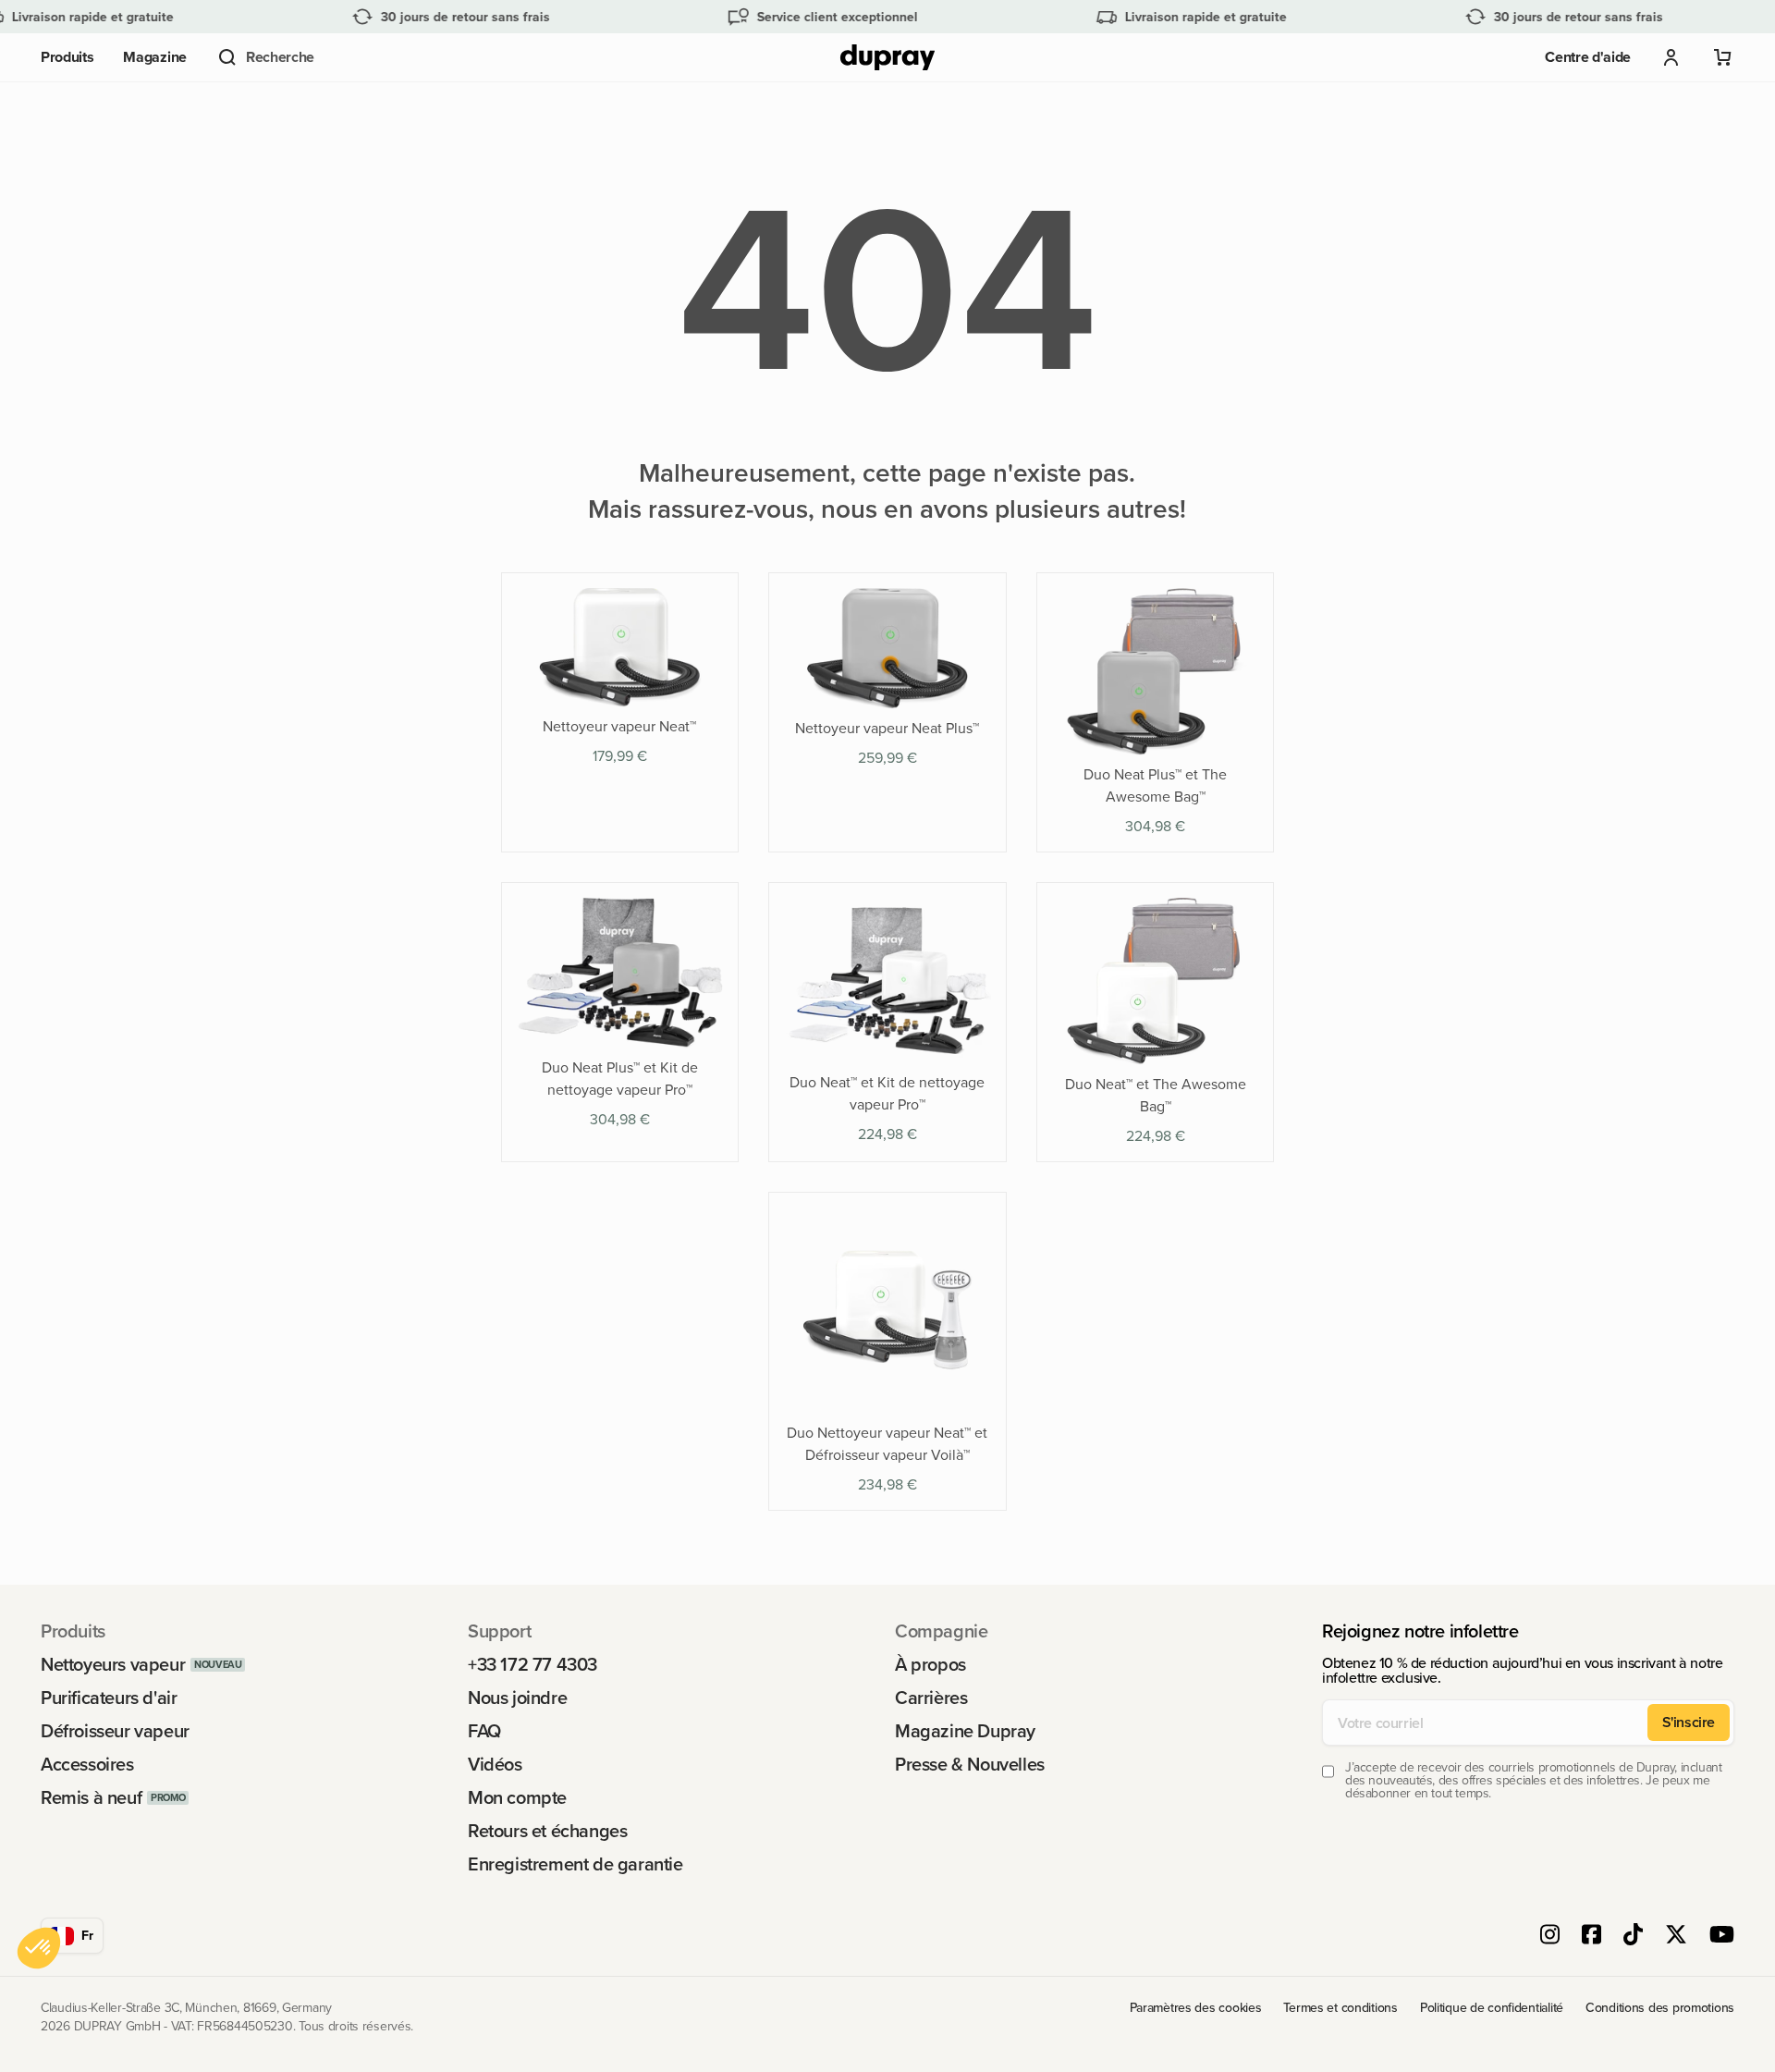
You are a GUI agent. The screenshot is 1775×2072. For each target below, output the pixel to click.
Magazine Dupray (965, 1731)
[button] (265, 57)
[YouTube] (1722, 1936)
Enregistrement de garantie (575, 1864)
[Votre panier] (1723, 57)
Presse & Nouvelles (970, 1764)
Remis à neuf (91, 1797)
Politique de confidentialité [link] (1492, 2008)
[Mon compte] (1671, 57)
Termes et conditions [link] (1340, 2008)
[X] (1676, 1936)
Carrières (931, 1698)
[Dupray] (887, 58)
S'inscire (1689, 1722)
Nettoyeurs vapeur (113, 1664)
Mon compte (517, 1797)
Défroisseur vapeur (115, 1731)
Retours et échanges (547, 1831)
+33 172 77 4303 (532, 1664)
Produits (67, 57)
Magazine (154, 57)
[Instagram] (1550, 1936)
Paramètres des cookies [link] (1196, 2008)
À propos (930, 1664)
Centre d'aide (1588, 57)
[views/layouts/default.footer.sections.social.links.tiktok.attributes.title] (1633, 1936)
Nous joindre (517, 1698)
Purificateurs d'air (109, 1698)
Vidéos (495, 1764)
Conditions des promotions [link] (1660, 2008)
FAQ (484, 1731)
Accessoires (87, 1764)
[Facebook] (1591, 1936)
